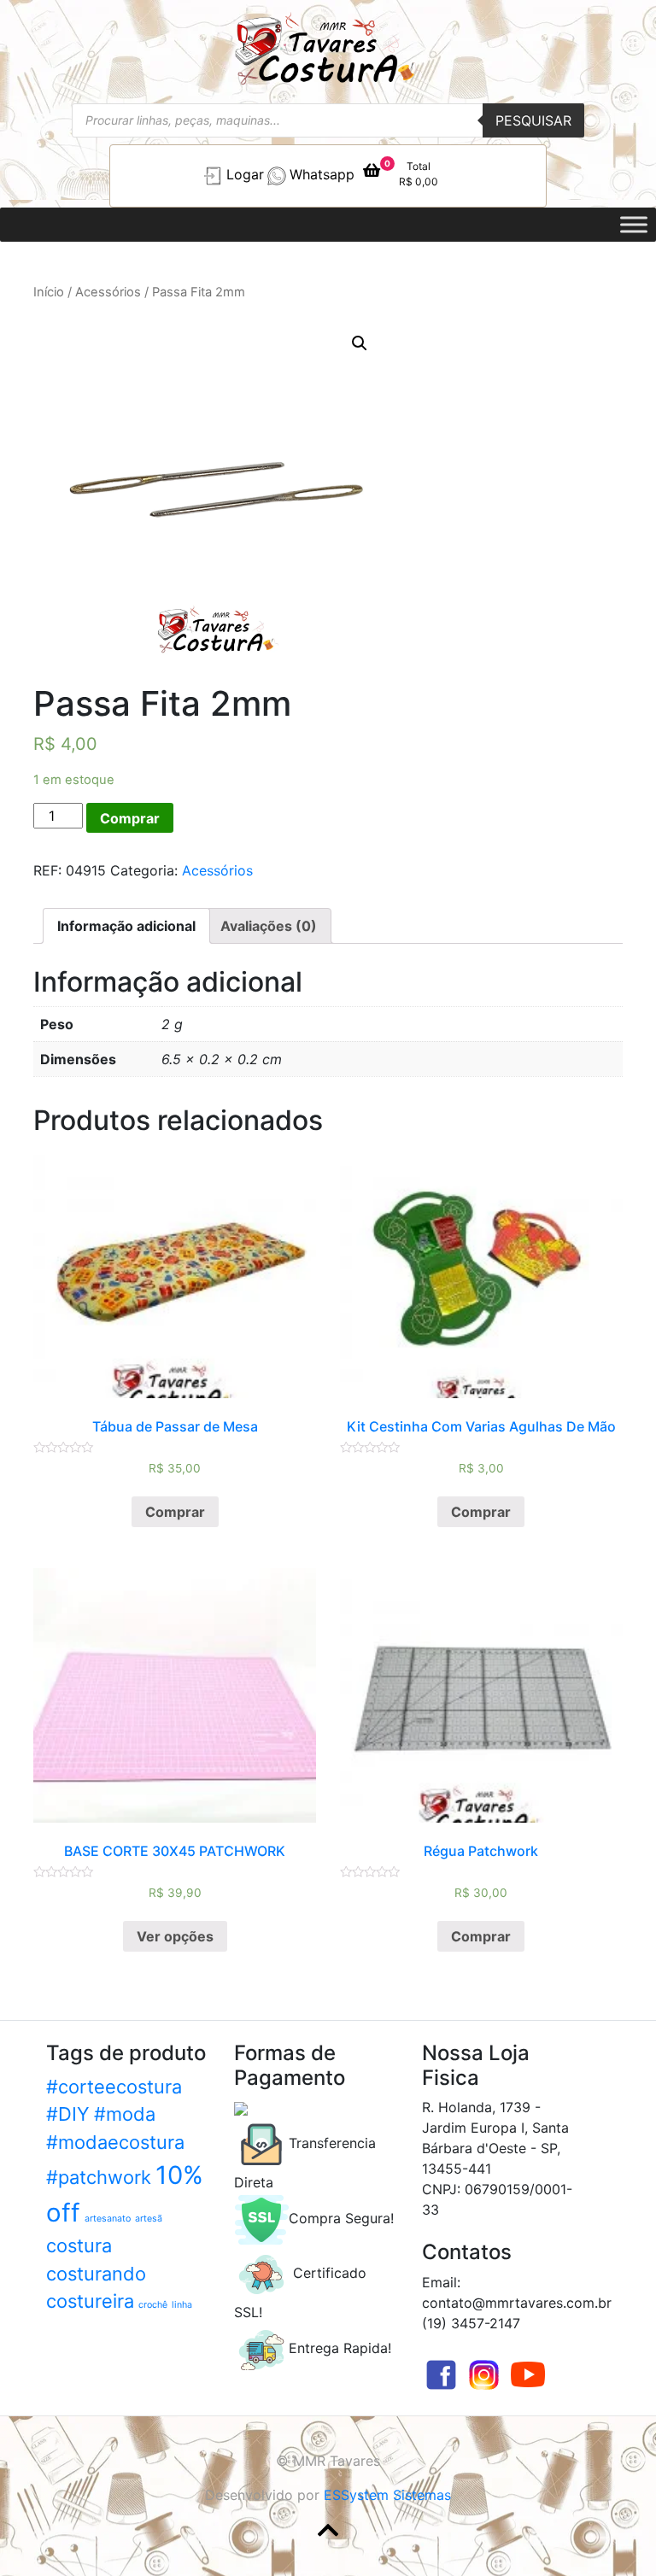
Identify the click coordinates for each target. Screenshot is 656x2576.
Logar (245, 174)
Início (49, 292)
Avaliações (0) (269, 926)
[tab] (126, 926)
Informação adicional (126, 926)
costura (79, 2245)
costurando (96, 2274)
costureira (90, 2301)
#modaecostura (115, 2142)
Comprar (130, 818)
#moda (125, 2114)
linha (182, 2305)
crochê (153, 2305)
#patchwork (99, 2177)
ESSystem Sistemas (387, 2495)
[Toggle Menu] (634, 224)
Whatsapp (322, 174)
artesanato (108, 2219)
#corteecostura (114, 2087)
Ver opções (175, 1936)
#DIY (68, 2114)
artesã (149, 2219)
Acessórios (108, 292)
